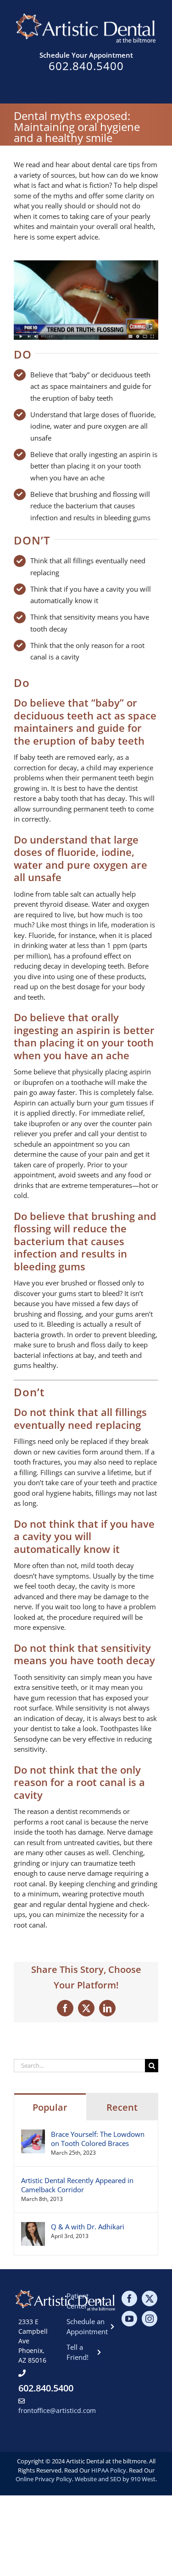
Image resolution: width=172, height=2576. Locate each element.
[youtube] (129, 2319)
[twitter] (150, 2298)
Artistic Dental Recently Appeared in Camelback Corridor (77, 2185)
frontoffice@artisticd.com (57, 2410)
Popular (50, 2107)
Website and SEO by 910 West (115, 2479)
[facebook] (129, 2298)
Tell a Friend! (78, 2352)
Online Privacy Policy (44, 2479)
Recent (122, 2107)
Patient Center (78, 2301)
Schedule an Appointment (86, 2327)
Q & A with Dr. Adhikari (88, 2227)
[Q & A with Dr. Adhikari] (33, 2227)
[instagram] (150, 2319)
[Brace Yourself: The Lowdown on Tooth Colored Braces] (33, 2135)
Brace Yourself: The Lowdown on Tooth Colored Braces (98, 2139)
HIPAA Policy (109, 2470)
